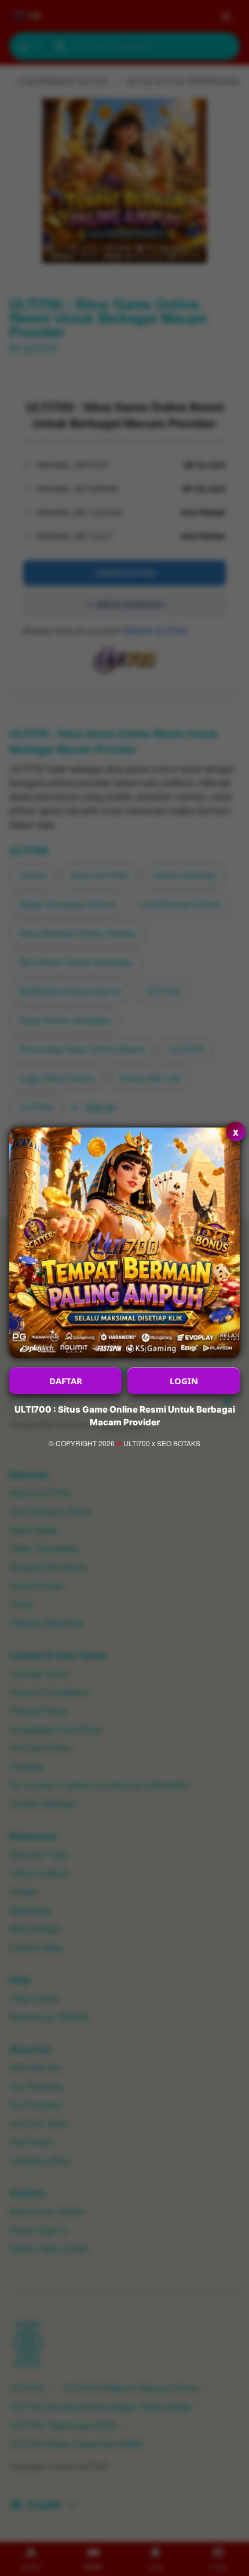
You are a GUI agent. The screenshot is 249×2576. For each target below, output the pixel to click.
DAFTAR (66, 1381)
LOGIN (184, 1381)
